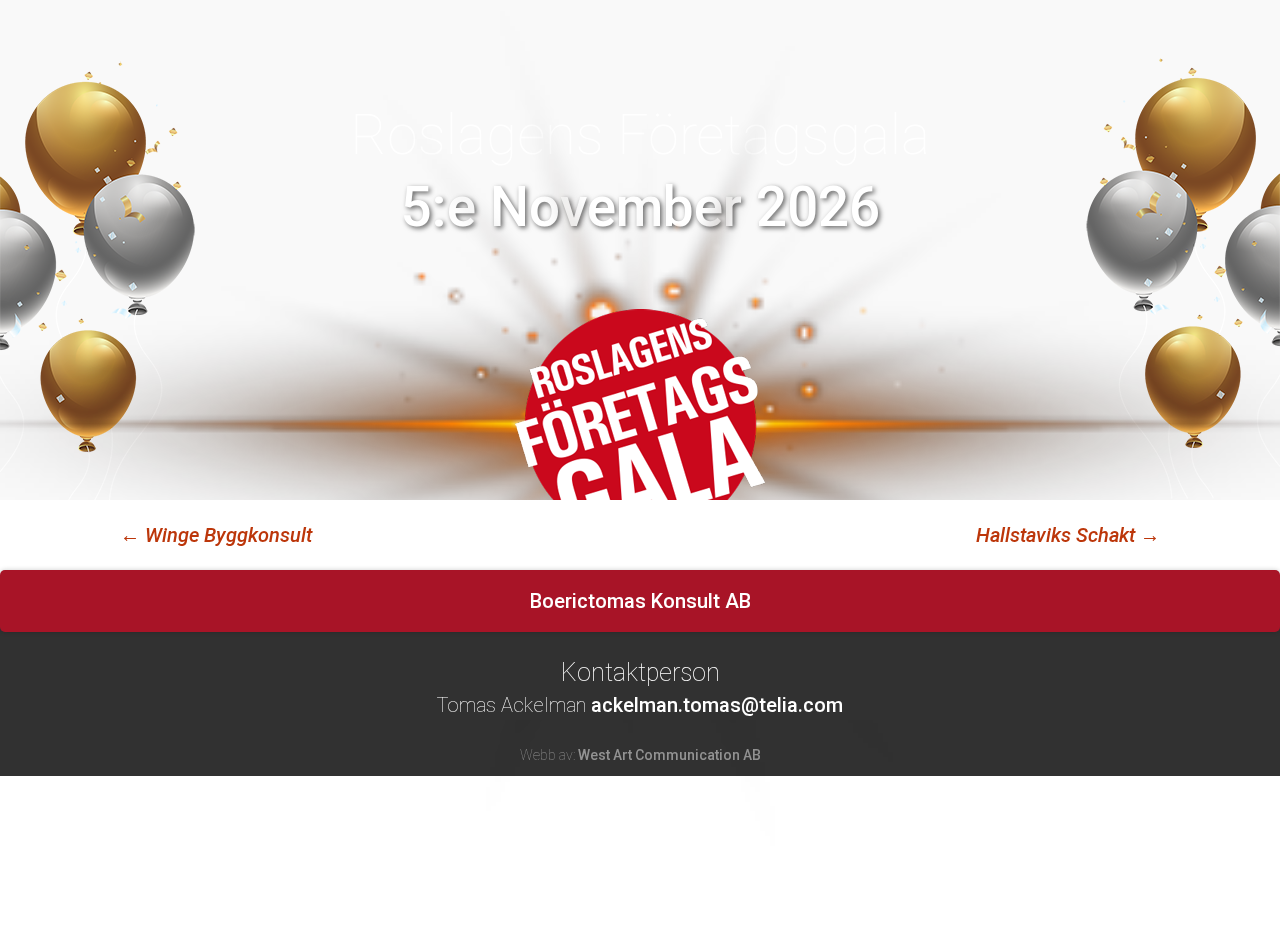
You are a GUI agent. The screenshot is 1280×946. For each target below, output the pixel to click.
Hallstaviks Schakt (1068, 535)
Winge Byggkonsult (216, 535)
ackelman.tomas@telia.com (717, 705)
